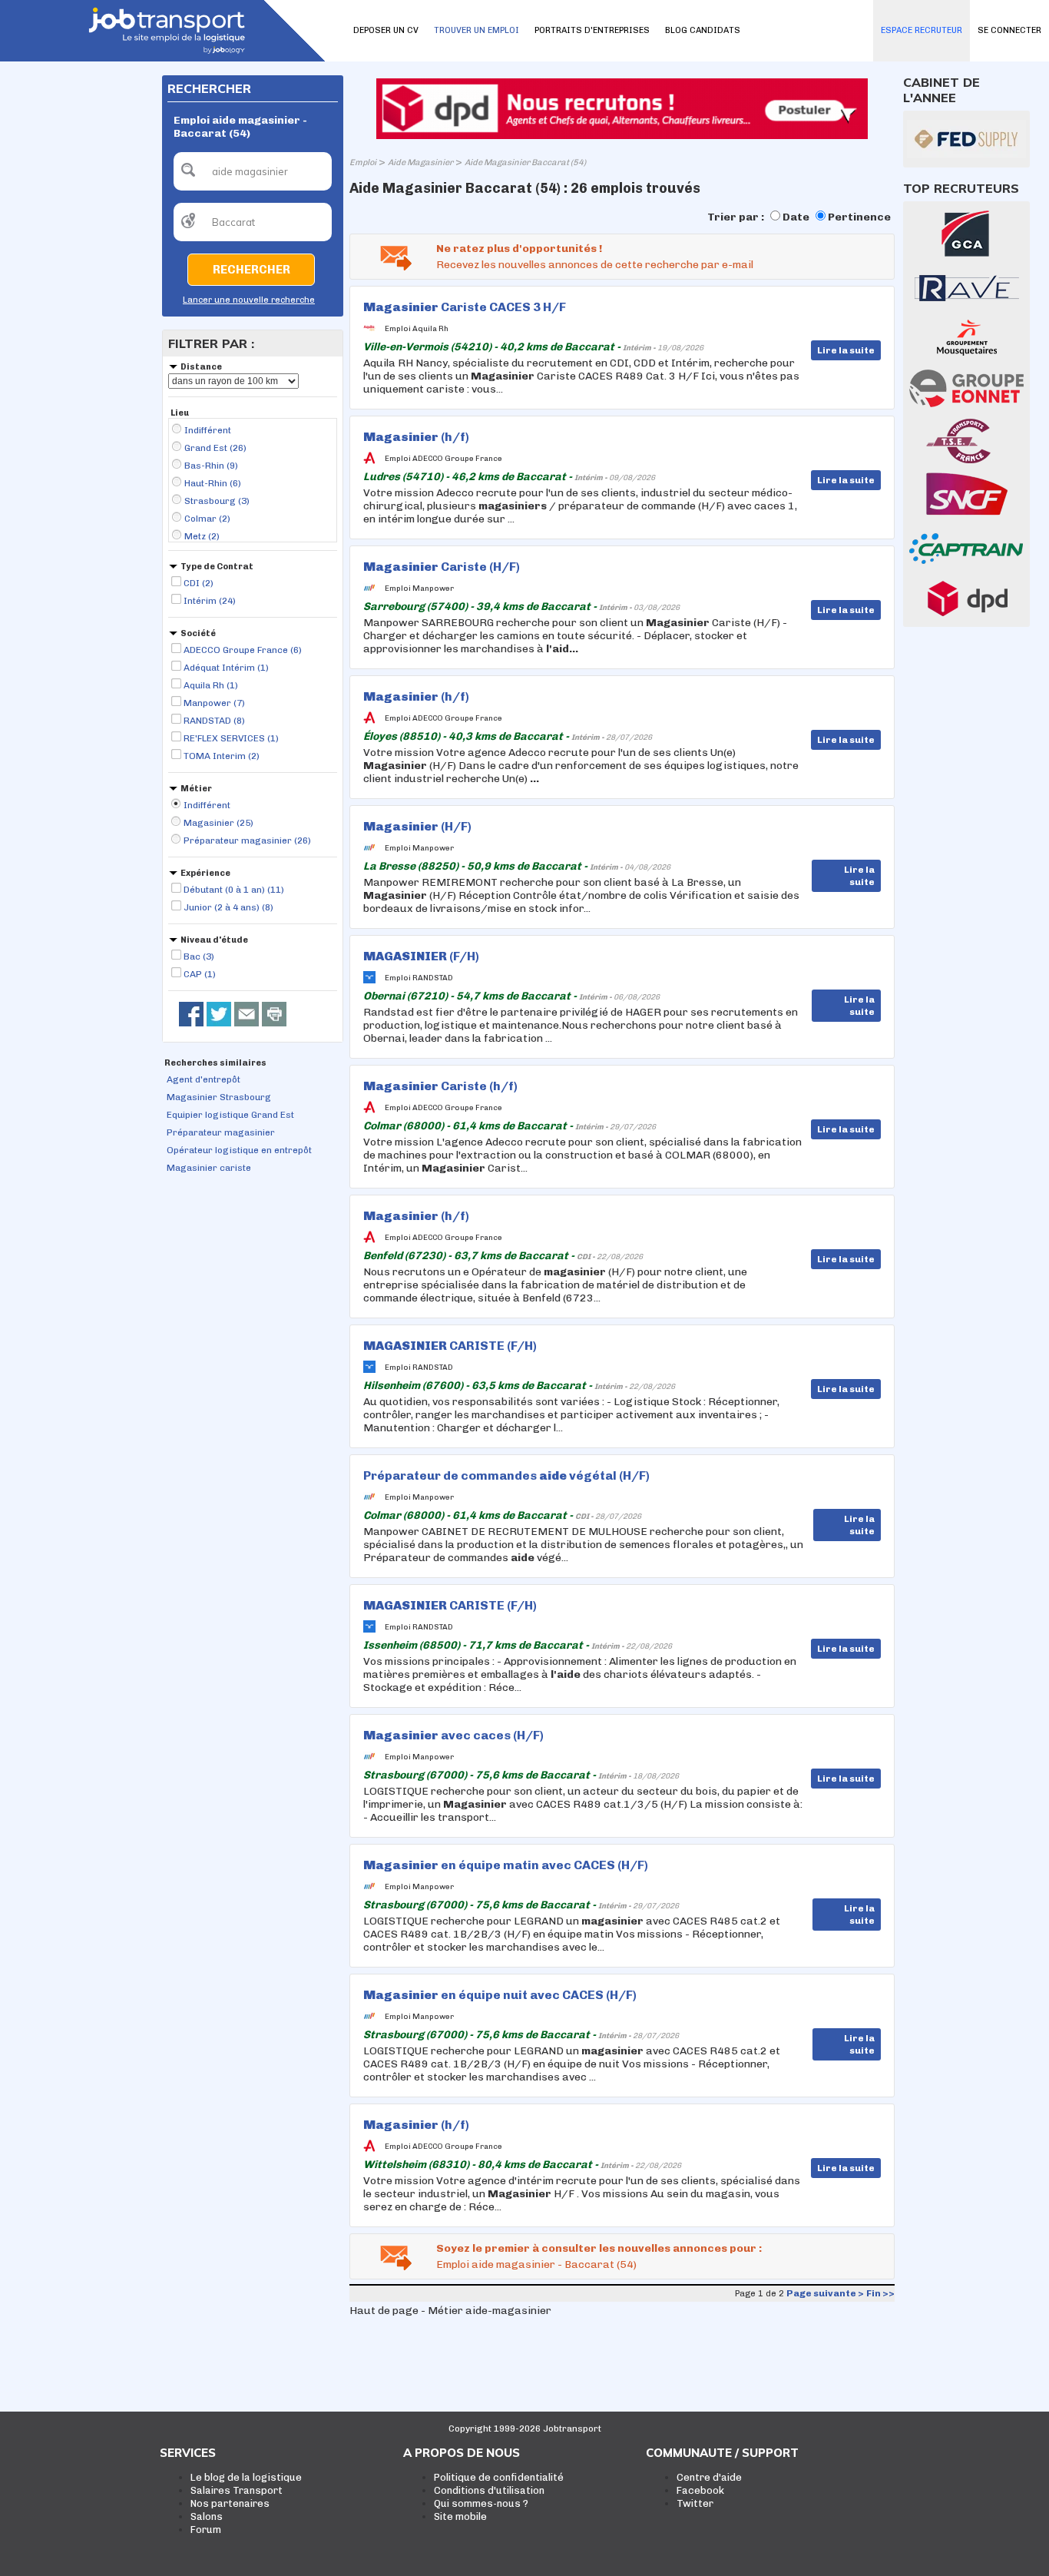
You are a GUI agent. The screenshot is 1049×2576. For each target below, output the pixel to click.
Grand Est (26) (215, 448)
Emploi (363, 162)
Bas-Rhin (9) (211, 466)
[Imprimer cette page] (274, 1014)
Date (796, 217)
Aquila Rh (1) (211, 685)
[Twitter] (219, 1014)
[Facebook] (191, 1014)
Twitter (695, 2503)
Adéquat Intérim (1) (226, 668)
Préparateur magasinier (221, 1132)
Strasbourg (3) (217, 501)
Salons (207, 2516)
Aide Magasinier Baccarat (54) (525, 162)
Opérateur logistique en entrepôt (239, 1150)
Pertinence (859, 217)
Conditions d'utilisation (489, 2490)
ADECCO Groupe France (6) (243, 650)
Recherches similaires (215, 1063)
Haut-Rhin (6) (213, 483)
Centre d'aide (709, 2477)
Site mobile (460, 2516)
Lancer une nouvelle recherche (249, 300)
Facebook (700, 2490)
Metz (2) (202, 536)
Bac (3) (199, 956)
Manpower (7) (214, 703)
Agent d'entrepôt (204, 1079)
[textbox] (253, 171)
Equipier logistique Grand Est (230, 1115)
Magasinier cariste (209, 1168)
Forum (206, 2530)
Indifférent (208, 430)
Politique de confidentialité (499, 2477)
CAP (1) (200, 974)
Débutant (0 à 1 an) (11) (234, 890)
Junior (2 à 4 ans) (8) (228, 907)
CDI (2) (199, 583)
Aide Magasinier (420, 162)
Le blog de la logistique (246, 2477)
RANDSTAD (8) (214, 721)
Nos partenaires (230, 2503)
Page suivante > (825, 2293)
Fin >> (880, 2293)
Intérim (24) (210, 601)
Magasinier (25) (218, 823)
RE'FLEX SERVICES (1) (231, 738)
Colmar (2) (207, 519)
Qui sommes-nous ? (481, 2503)
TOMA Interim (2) (222, 756)
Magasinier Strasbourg (219, 1097)
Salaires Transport (237, 2490)
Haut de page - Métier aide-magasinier (450, 2311)
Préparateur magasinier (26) (247, 840)
